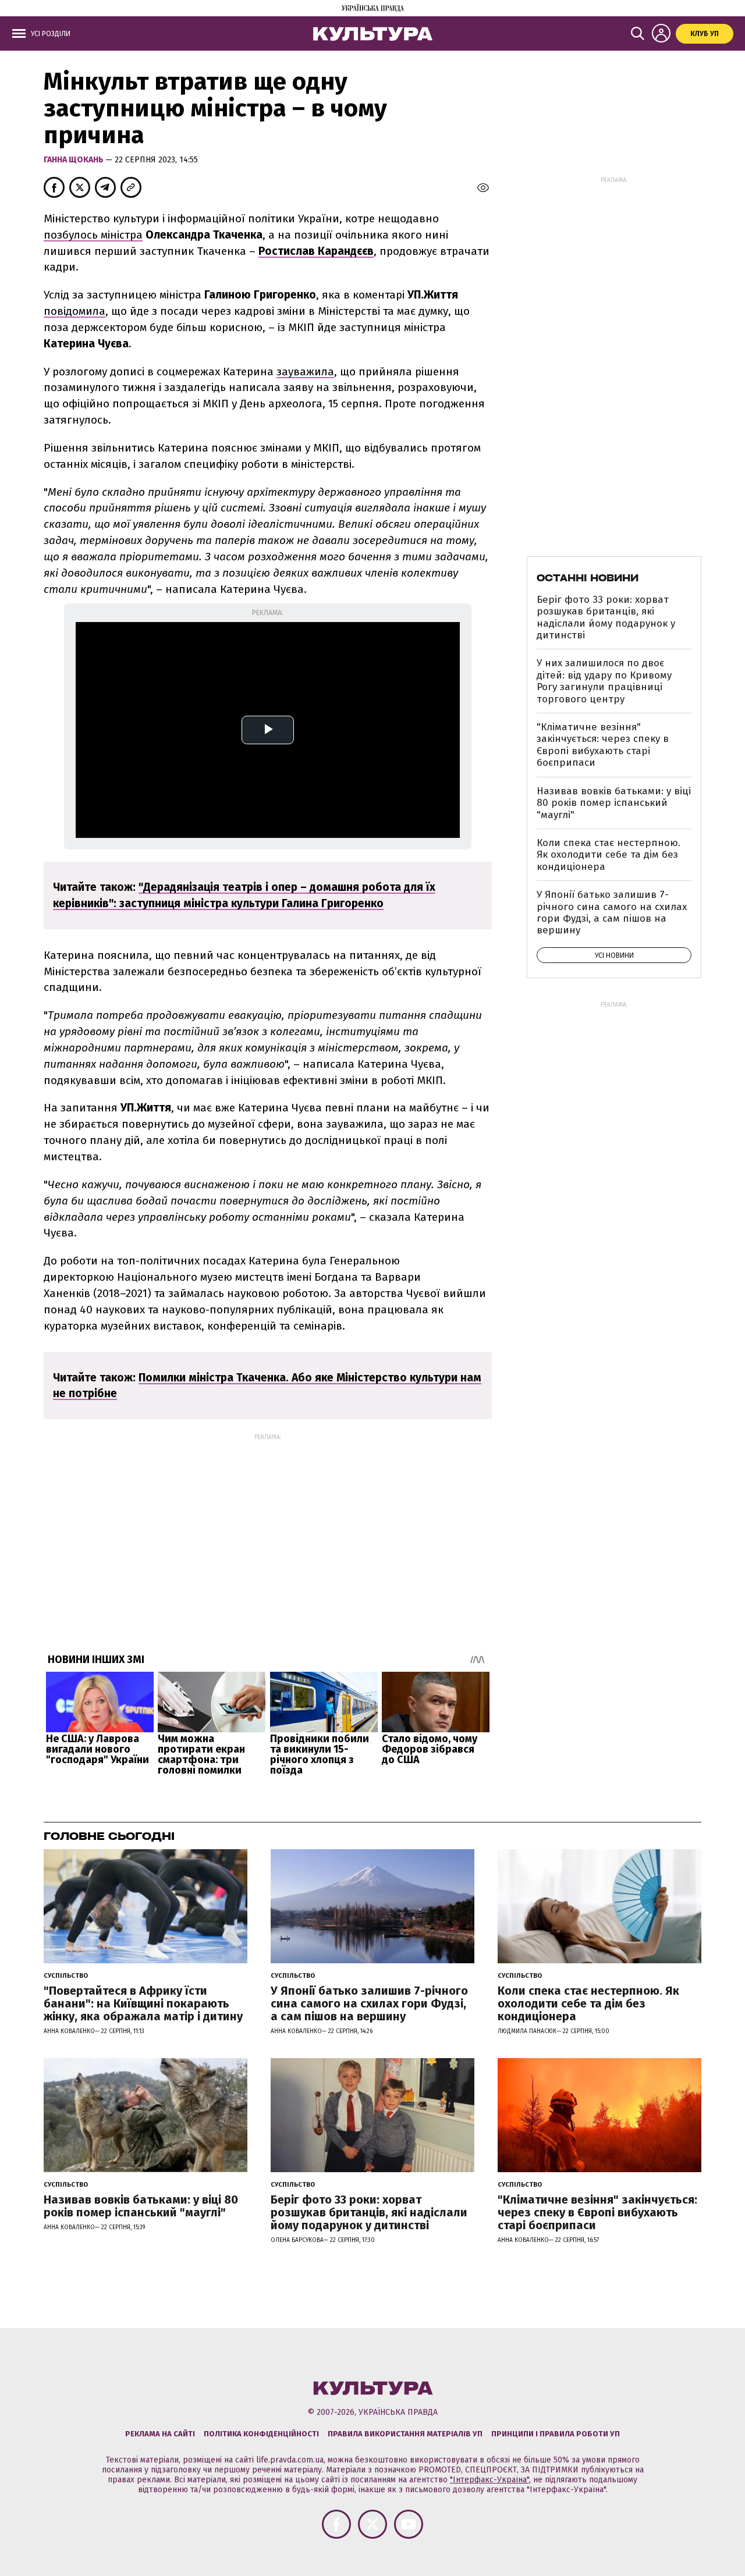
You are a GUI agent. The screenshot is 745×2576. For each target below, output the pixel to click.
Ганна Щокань (74, 160)
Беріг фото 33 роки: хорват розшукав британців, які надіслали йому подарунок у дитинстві (606, 617)
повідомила (74, 311)
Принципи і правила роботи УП (556, 2434)
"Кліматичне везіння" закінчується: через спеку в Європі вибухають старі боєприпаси (603, 745)
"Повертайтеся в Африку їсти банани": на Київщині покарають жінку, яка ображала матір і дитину (143, 2003)
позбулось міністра (93, 235)
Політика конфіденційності (261, 2434)
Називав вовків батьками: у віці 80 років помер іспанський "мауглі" (614, 803)
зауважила (305, 372)
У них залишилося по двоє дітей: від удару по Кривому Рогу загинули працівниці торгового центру (604, 681)
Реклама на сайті (160, 2434)
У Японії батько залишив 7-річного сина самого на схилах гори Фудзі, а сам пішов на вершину (612, 912)
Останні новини (588, 578)
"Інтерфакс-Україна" (489, 2480)
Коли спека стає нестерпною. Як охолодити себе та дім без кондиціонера (609, 855)
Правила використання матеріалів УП (405, 2434)
